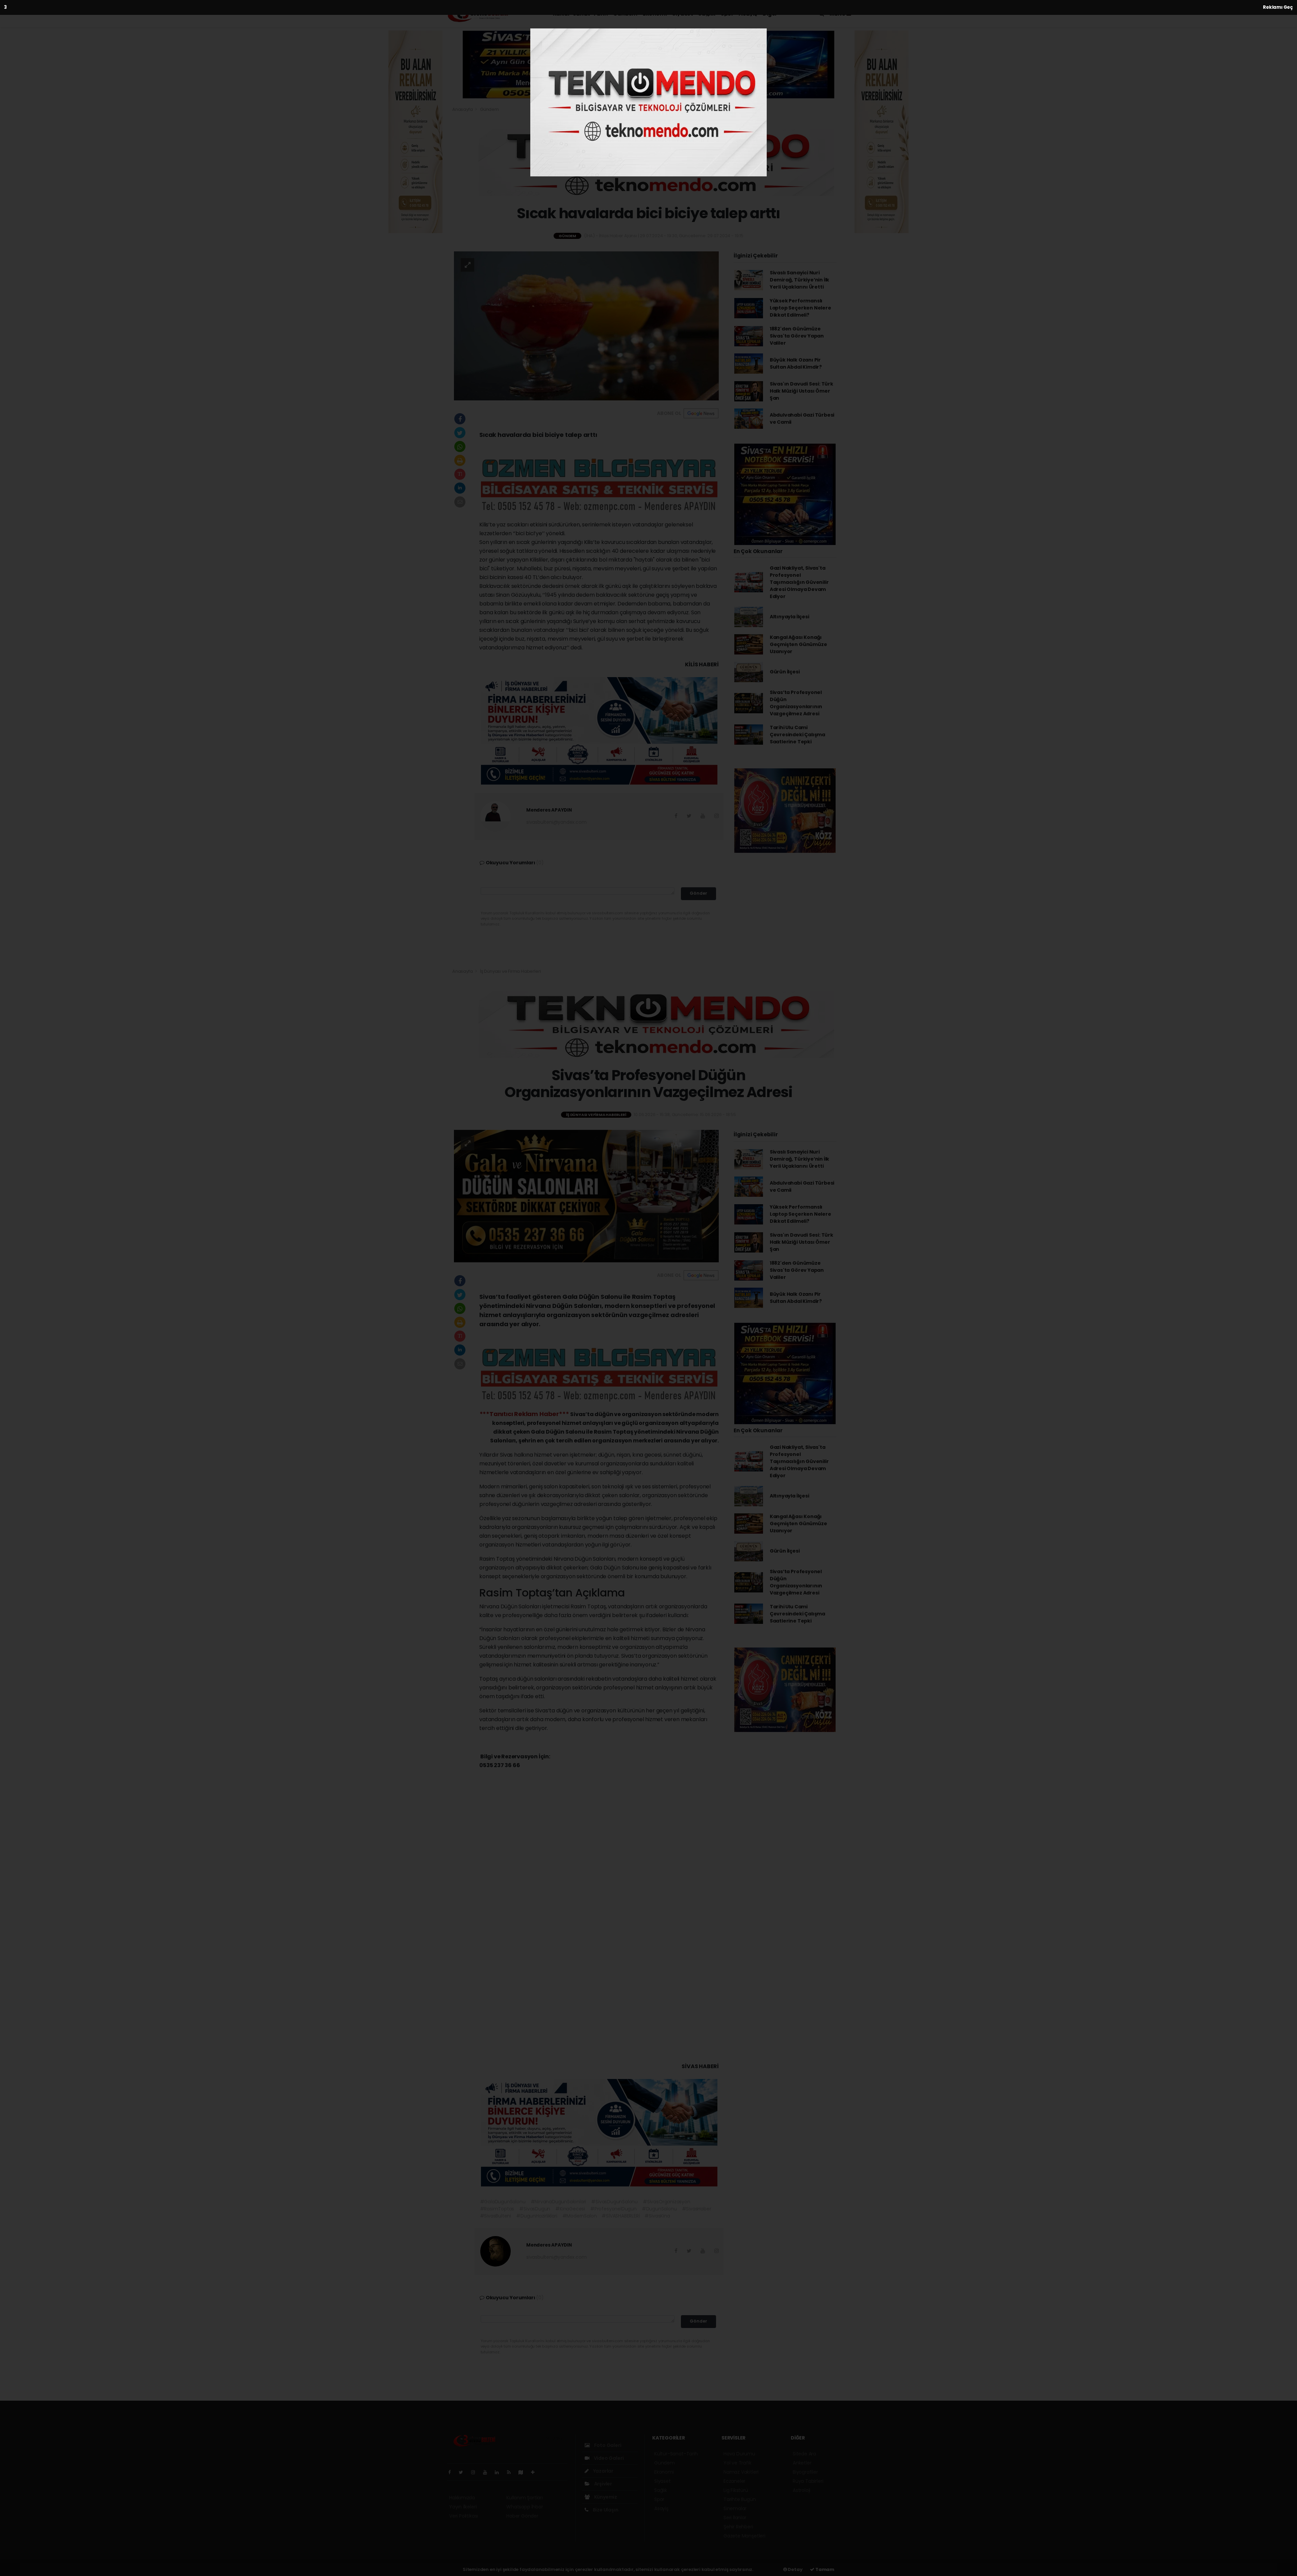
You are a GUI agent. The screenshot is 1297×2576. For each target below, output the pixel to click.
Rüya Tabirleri (808, 2481)
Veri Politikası (464, 2516)
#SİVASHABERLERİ (620, 2216)
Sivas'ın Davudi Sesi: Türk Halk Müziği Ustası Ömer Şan (802, 391)
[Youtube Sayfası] (488, 2472)
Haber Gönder (522, 2516)
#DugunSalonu (659, 2209)
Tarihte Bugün (740, 2499)
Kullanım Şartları (525, 2498)
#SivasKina (657, 2216)
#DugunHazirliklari (537, 2216)
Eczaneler (734, 2481)
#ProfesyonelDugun (613, 2209)
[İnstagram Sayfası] (476, 2472)
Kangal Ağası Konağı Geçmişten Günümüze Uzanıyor (798, 644)
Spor (727, 14)
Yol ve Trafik (737, 2463)
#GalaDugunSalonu (503, 2202)
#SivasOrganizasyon (667, 2202)
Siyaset (682, 14)
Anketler (802, 2463)
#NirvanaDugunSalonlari (558, 2202)
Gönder (698, 893)
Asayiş (748, 14)
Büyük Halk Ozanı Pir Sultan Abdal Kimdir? (796, 363)
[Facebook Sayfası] (452, 2472)
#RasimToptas (497, 2209)
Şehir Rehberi (738, 2527)
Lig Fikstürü (736, 2490)
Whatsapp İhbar (525, 2507)
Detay (795, 2569)
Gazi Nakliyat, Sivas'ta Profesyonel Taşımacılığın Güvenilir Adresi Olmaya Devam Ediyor (799, 582)
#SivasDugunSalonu (614, 2202)
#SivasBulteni (496, 2216)
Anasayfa (463, 109)
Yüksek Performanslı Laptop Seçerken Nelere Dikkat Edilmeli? (800, 308)
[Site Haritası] (524, 2472)
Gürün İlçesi (785, 672)
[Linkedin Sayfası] (500, 2472)
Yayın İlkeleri (463, 2507)
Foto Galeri (607, 2445)
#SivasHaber (697, 2209)
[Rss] (512, 2472)
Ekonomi (655, 14)
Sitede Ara (804, 2454)
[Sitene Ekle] (536, 2472)
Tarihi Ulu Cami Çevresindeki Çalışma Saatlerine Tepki (797, 735)
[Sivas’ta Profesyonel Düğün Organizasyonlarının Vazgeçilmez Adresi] (586, 1196)
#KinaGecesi (570, 2209)
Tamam (824, 2569)
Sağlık (707, 14)
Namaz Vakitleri (741, 2472)
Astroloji (802, 2490)
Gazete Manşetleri (744, 2536)
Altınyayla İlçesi (790, 617)
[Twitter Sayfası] (464, 2472)
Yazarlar (603, 2471)
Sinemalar (735, 2508)
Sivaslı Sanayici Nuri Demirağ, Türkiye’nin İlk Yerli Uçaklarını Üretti (799, 280)
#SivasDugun (535, 2209)
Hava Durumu (739, 2454)
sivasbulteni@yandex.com (556, 822)
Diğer (770, 14)
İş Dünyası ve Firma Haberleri (510, 971)
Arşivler (603, 2484)
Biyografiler (805, 2472)
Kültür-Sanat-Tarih (580, 14)
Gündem (625, 14)
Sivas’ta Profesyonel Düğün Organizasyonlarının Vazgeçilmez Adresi (796, 703)
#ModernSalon (580, 2216)
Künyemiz (605, 2497)
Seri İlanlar (735, 2518)
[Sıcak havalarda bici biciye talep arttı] (586, 325)
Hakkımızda (462, 2498)
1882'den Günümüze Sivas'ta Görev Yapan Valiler (797, 336)
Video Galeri (608, 2458)
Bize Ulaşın (605, 2510)
